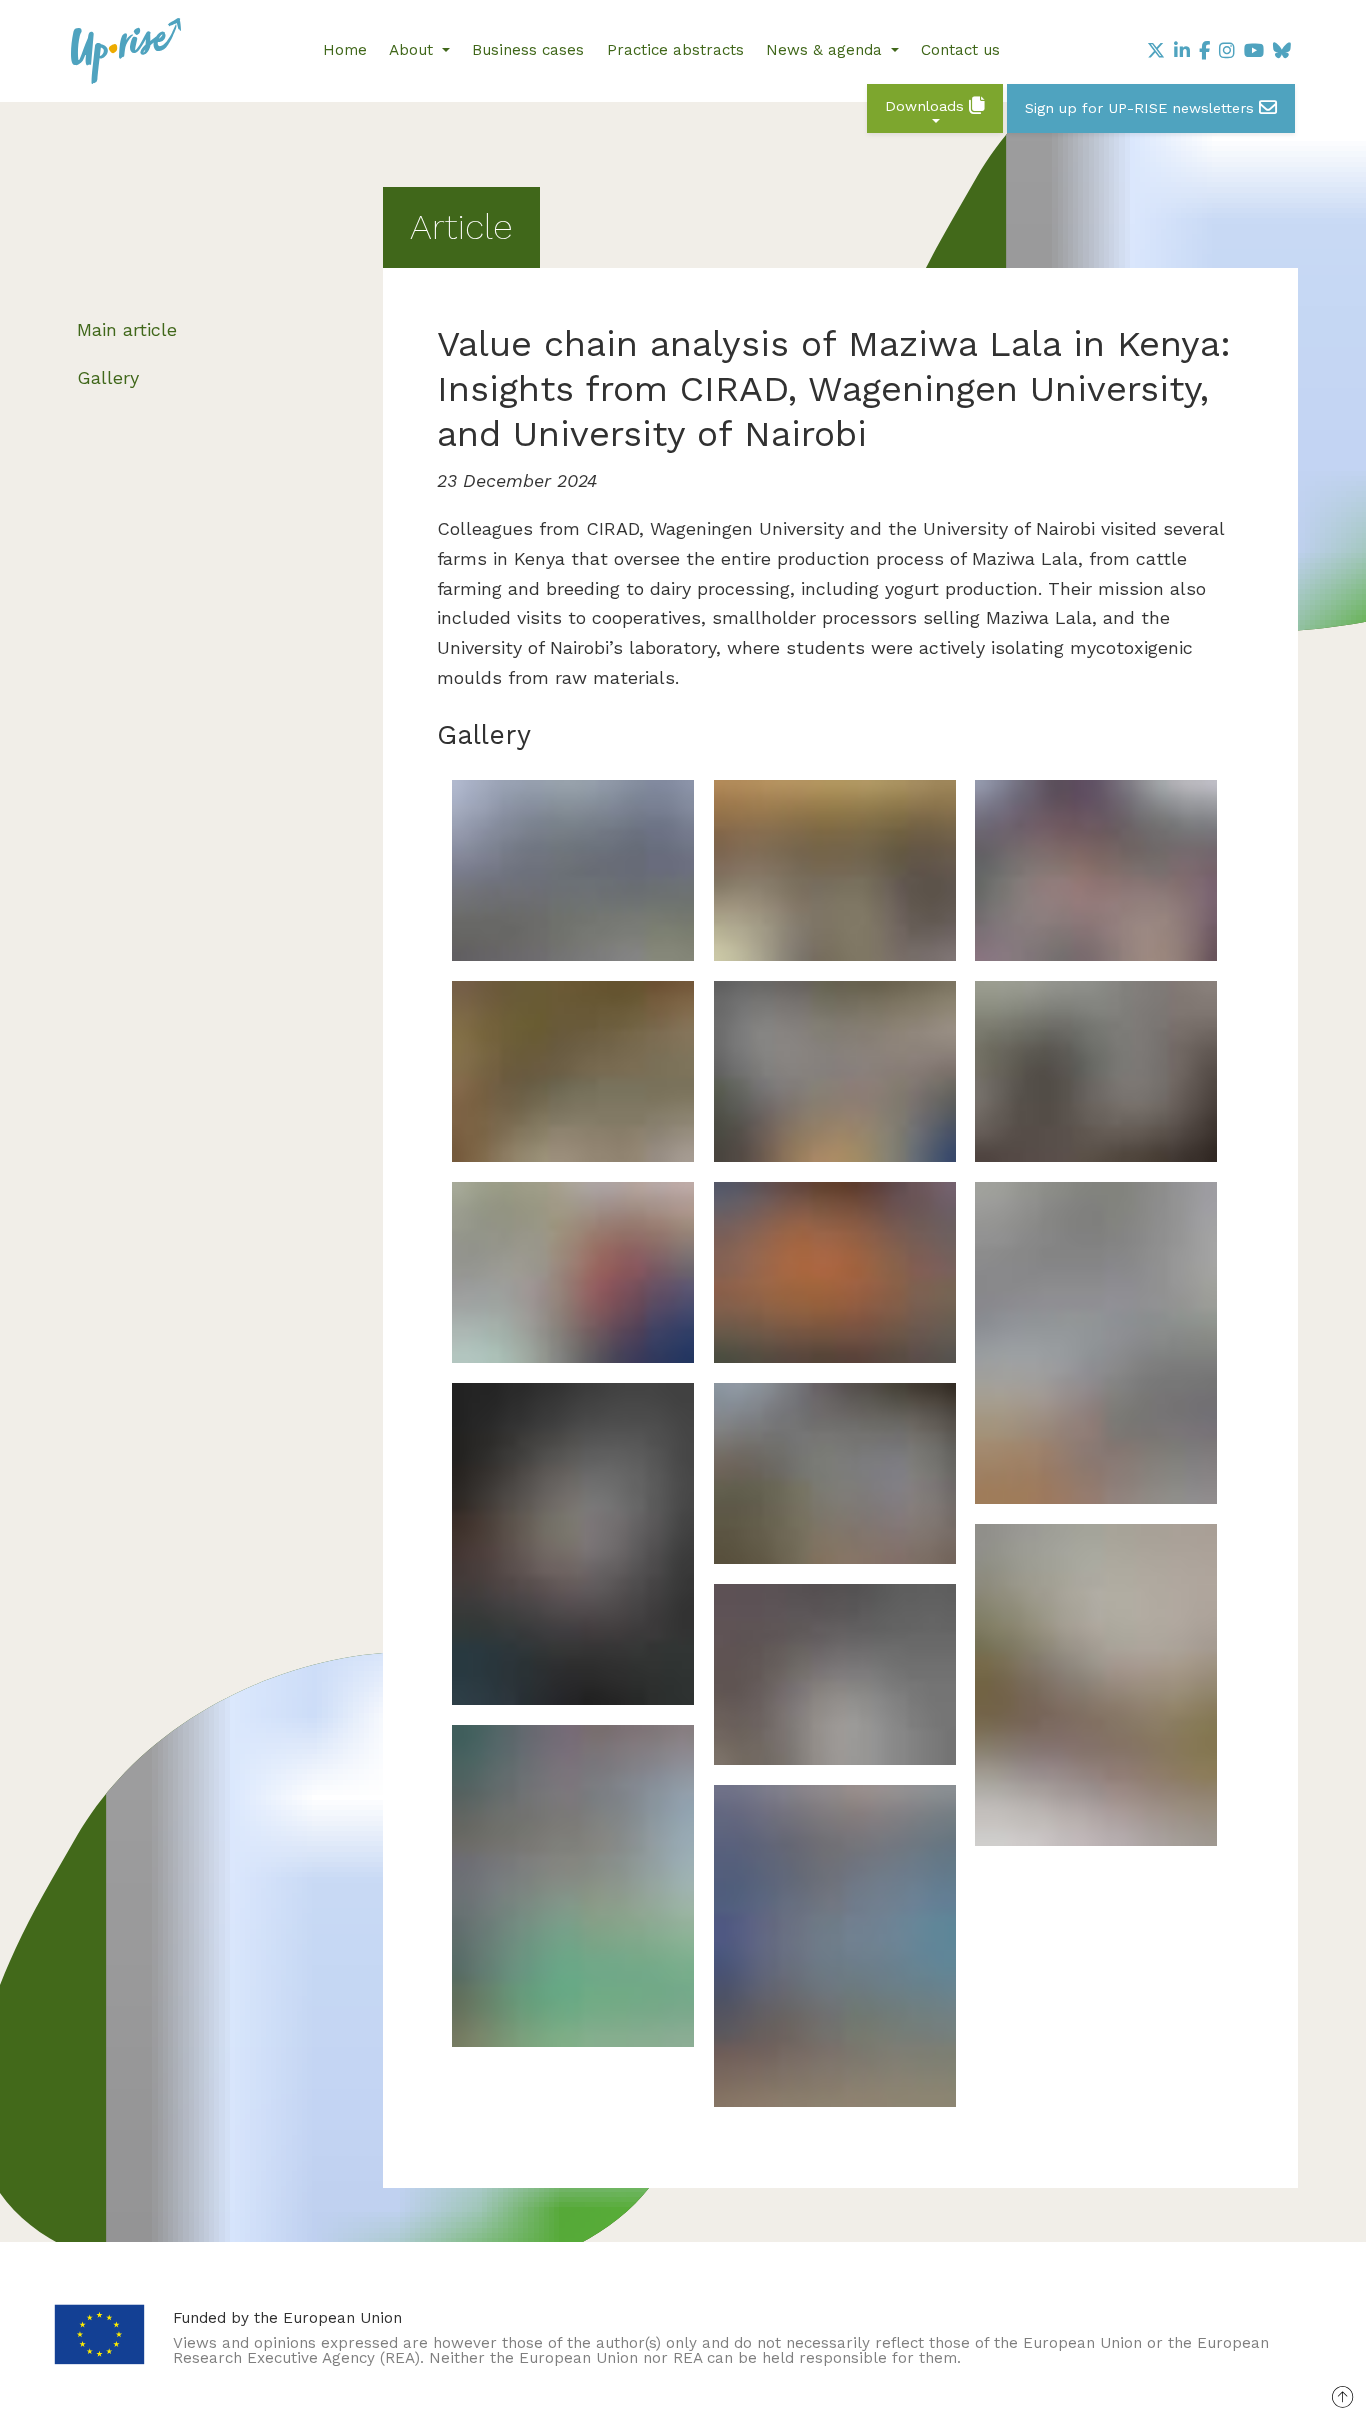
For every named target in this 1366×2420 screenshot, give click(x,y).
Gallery (108, 377)
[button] (935, 108)
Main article (127, 329)
